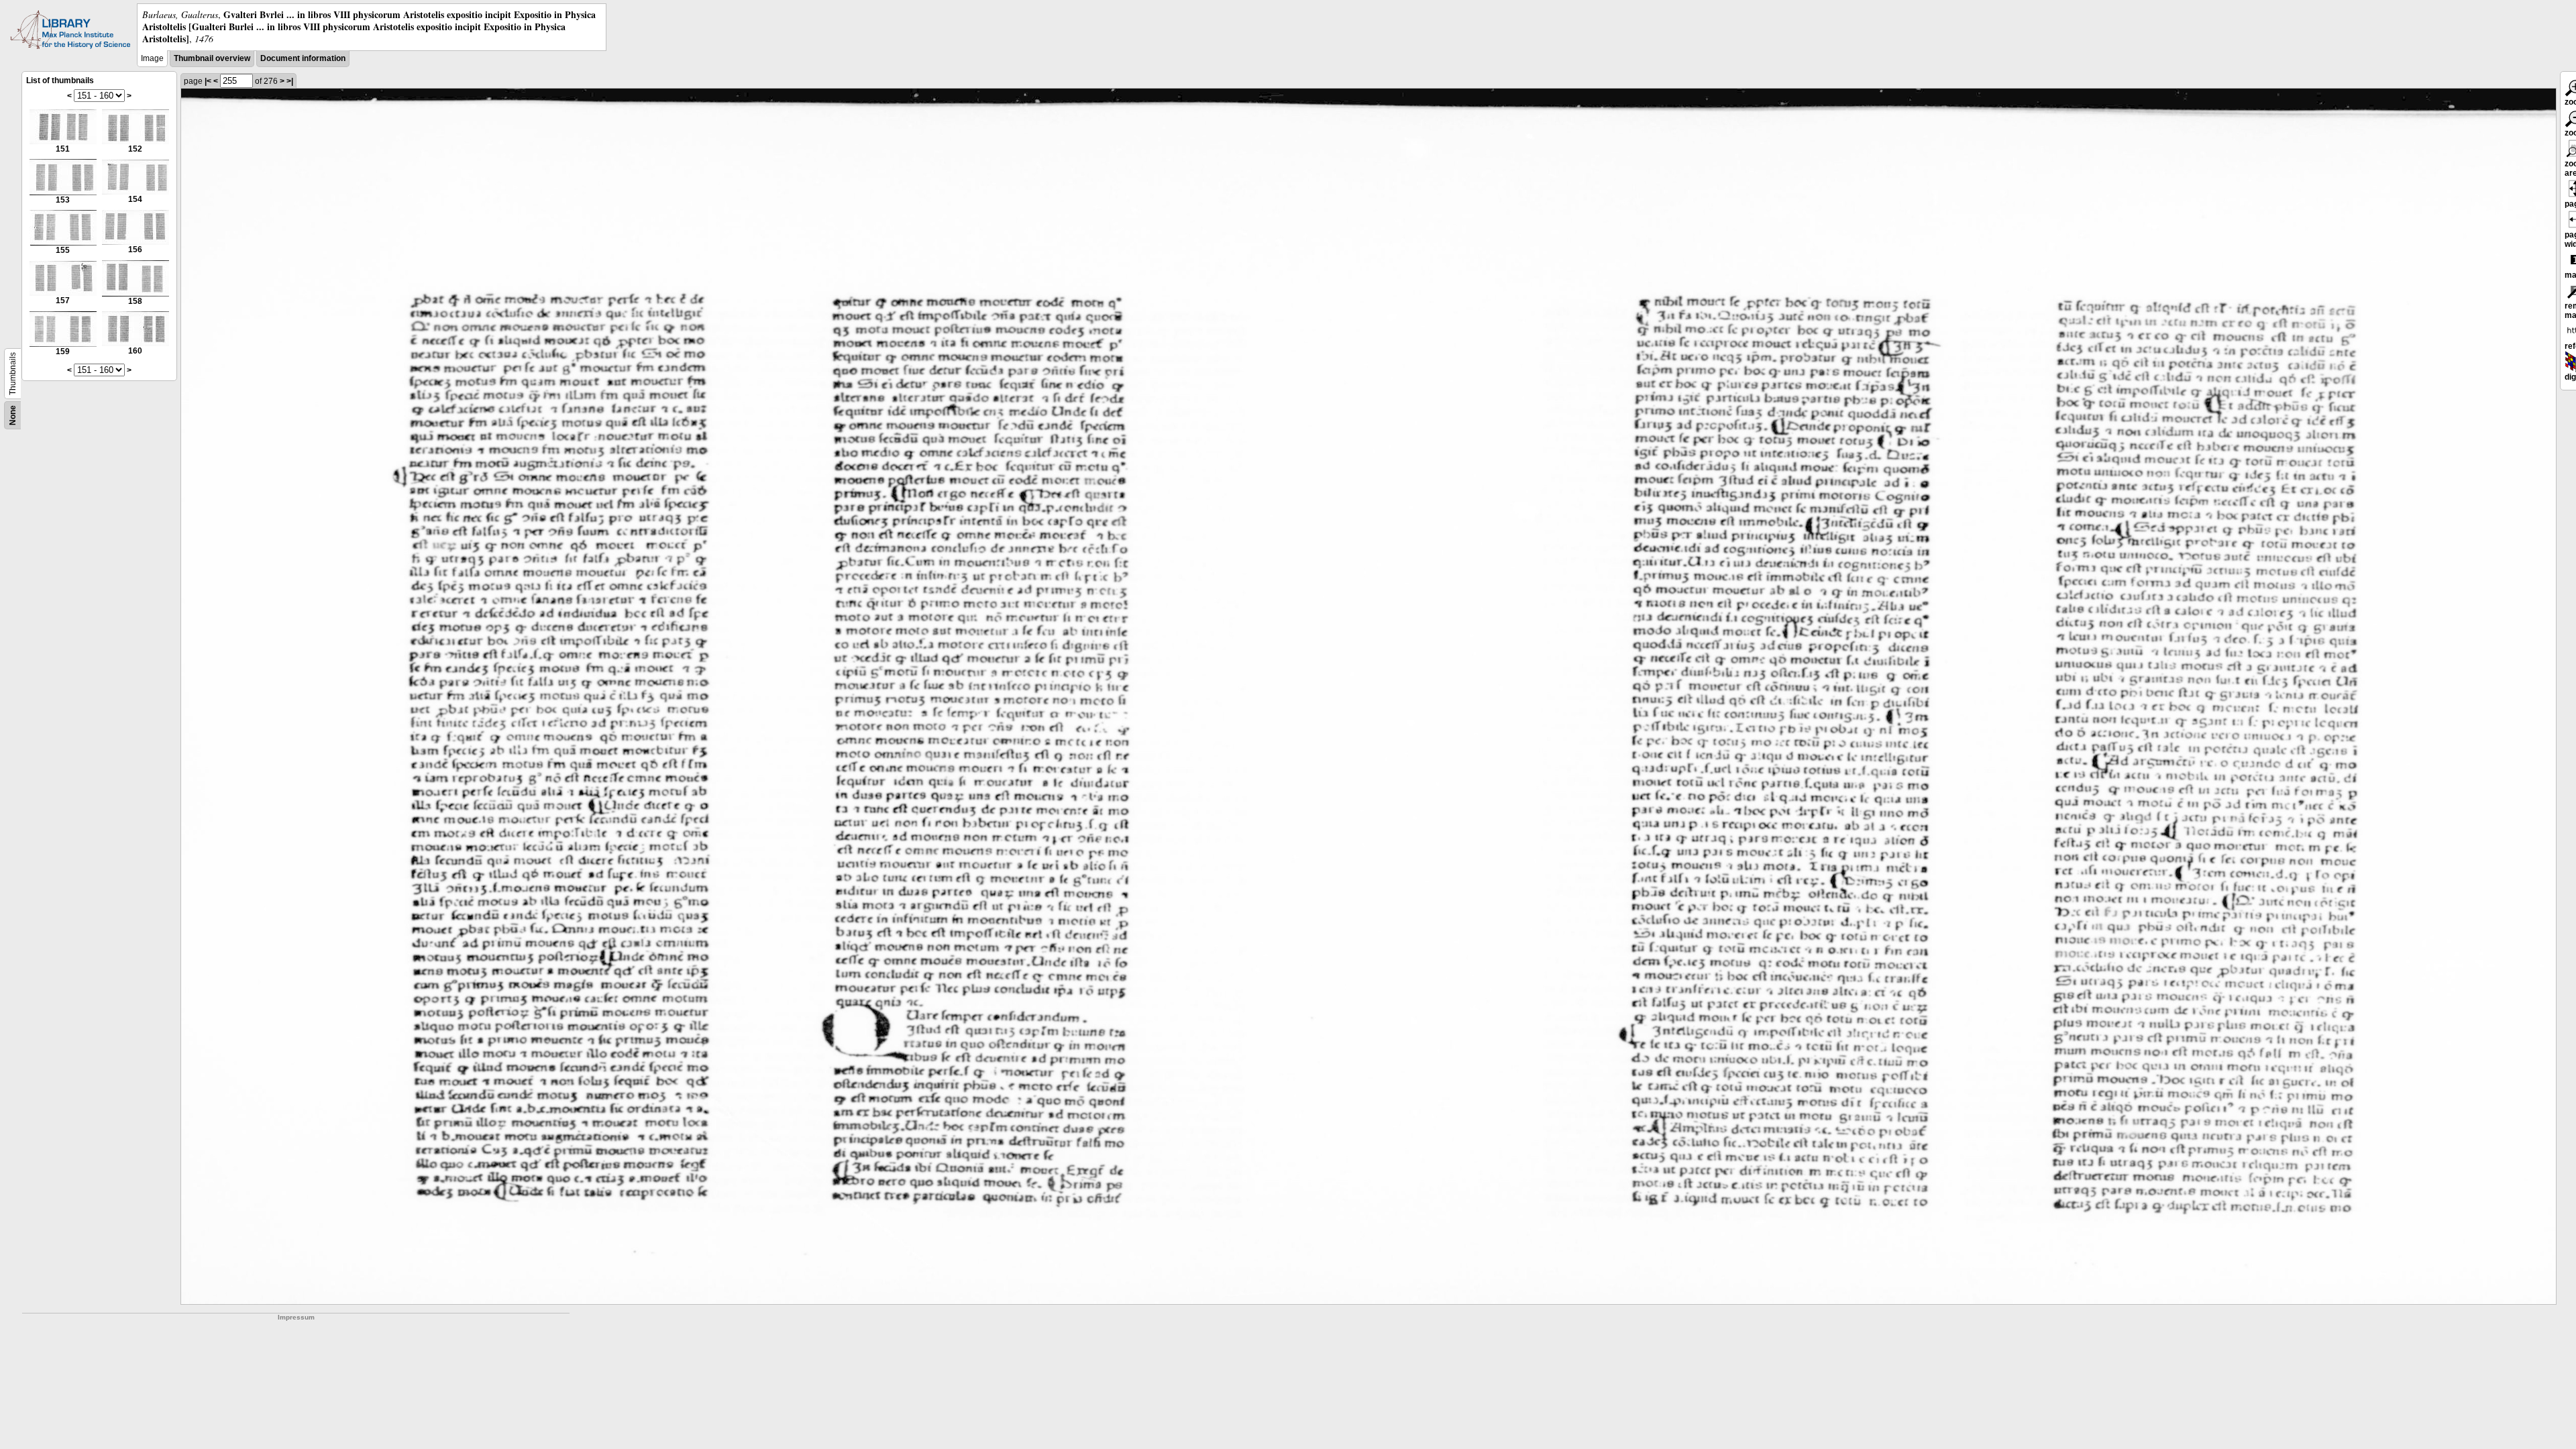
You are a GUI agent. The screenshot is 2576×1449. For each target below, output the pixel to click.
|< (208, 81)
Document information (303, 58)
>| (290, 81)
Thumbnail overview (212, 58)
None (13, 415)
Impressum (296, 1317)
